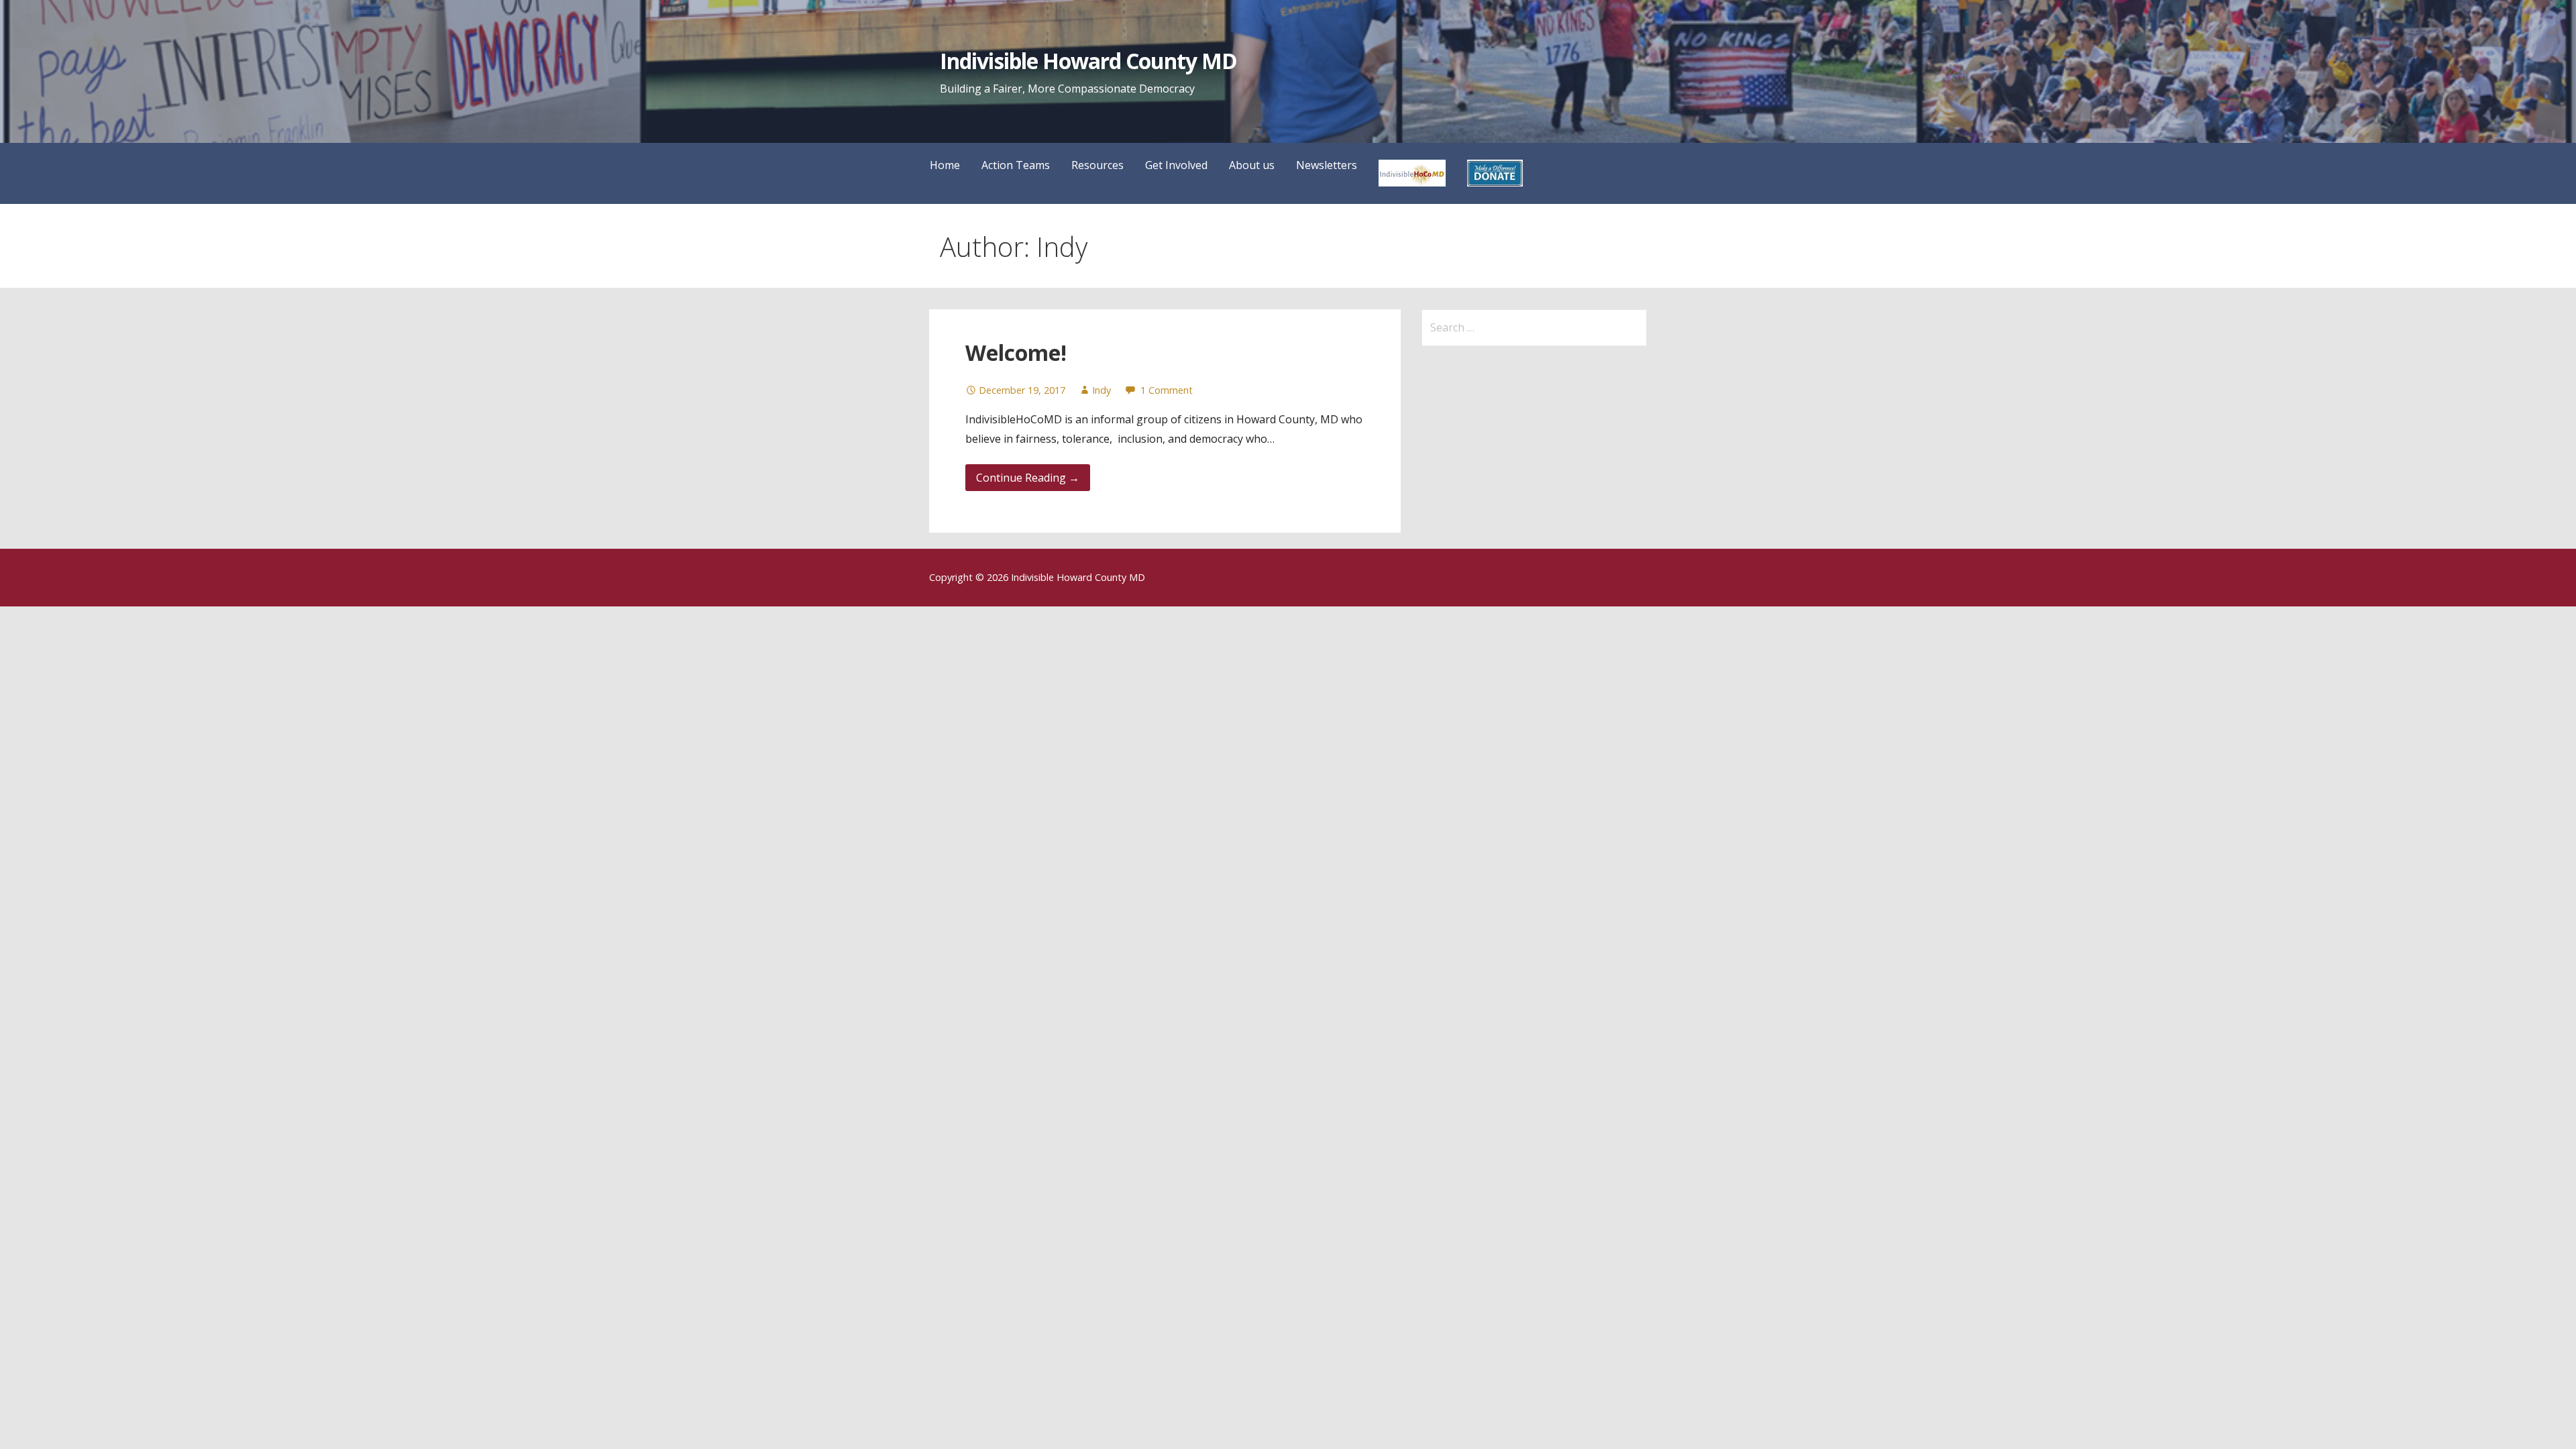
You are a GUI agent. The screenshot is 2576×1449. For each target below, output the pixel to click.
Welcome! (1016, 353)
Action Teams (1016, 165)
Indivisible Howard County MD (1088, 61)
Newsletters (1327, 165)
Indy (1102, 390)
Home (945, 165)
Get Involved (1176, 165)
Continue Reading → (1028, 478)
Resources (1097, 165)
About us (1252, 165)
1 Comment (1167, 390)
